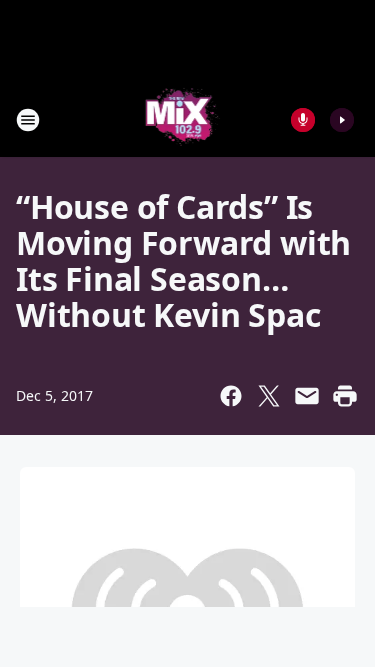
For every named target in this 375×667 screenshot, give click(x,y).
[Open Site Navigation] (28, 120)
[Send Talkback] (303, 120)
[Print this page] (345, 396)
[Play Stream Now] (342, 120)
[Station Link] (181, 119)
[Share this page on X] (269, 396)
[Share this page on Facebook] (231, 396)
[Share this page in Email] (307, 396)
